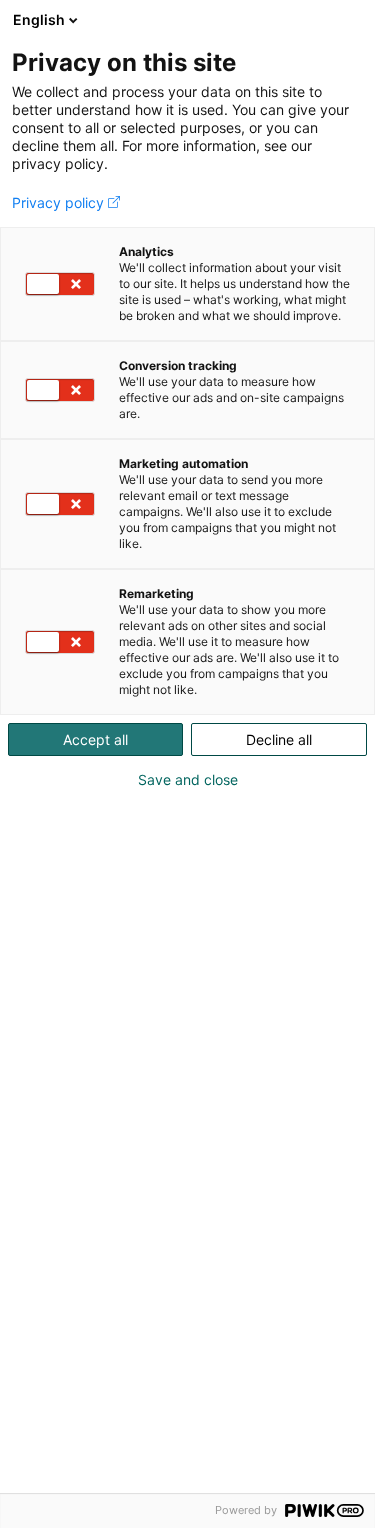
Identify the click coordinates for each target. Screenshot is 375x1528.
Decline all (279, 739)
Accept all (95, 739)
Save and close (188, 780)
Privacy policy (58, 203)
